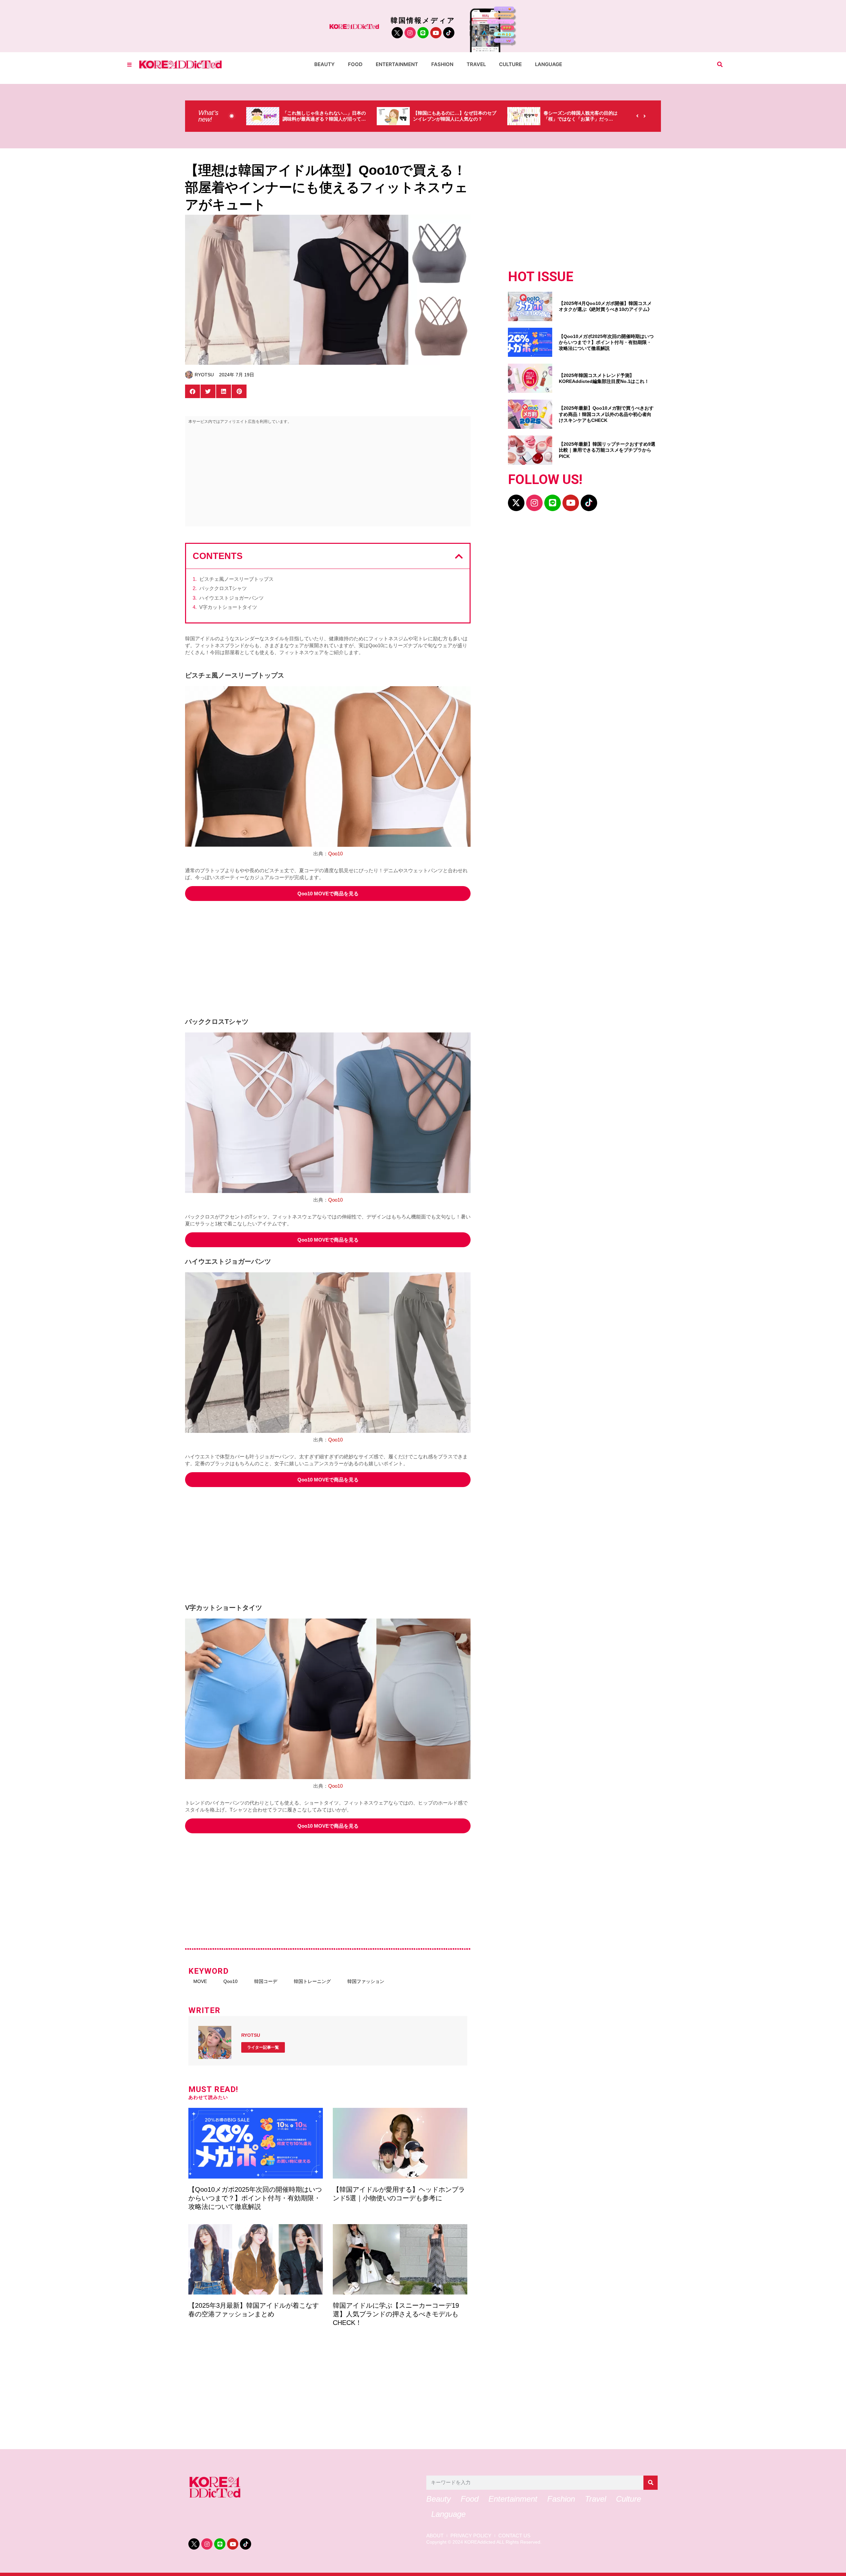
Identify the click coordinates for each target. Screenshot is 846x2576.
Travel (476, 64)
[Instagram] (410, 33)
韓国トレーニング (312, 1981)
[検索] (651, 2483)
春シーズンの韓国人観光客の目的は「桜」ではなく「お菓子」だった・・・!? (450, 119)
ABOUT (435, 2536)
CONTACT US (514, 2536)
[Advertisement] (328, 477)
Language (549, 64)
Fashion (442, 64)
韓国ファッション (366, 1981)
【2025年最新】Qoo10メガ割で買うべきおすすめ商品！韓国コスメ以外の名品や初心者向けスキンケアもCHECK (606, 414)
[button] (720, 65)
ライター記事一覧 (263, 2047)
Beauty (325, 64)
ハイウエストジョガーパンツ (231, 598)
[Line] (423, 33)
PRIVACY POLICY (471, 2536)
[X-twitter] (516, 503)
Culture (510, 64)
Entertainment (397, 64)
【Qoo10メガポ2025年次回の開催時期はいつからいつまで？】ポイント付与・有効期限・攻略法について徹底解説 (255, 2198)
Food (355, 64)
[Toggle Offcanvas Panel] (129, 65)
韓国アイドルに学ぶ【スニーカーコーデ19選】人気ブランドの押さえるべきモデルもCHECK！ (396, 2314)
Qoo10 (335, 854)
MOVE (200, 1981)
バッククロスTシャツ (223, 588)
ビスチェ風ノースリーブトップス (236, 579)
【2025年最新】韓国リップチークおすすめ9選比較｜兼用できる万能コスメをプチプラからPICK (607, 450)
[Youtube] (436, 33)
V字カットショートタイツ (228, 607)
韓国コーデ (266, 1981)
